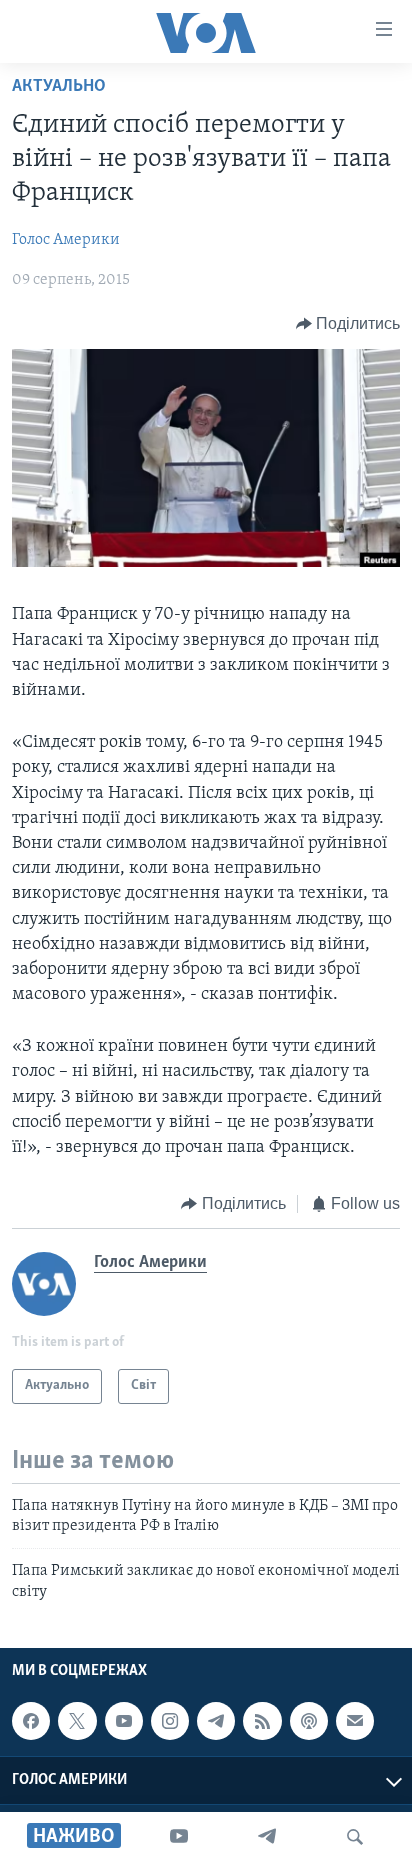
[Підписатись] (355, 1721)
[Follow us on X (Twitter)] (77, 1721)
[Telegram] (267, 1837)
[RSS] (262, 1721)
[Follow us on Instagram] (170, 1721)
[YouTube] (179, 1837)
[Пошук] (355, 1837)
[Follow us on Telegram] (216, 1721)
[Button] (348, 324)
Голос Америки (66, 240)
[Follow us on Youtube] (124, 1721)
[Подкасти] (309, 1721)
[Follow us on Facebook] (31, 1721)
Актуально (59, 87)
